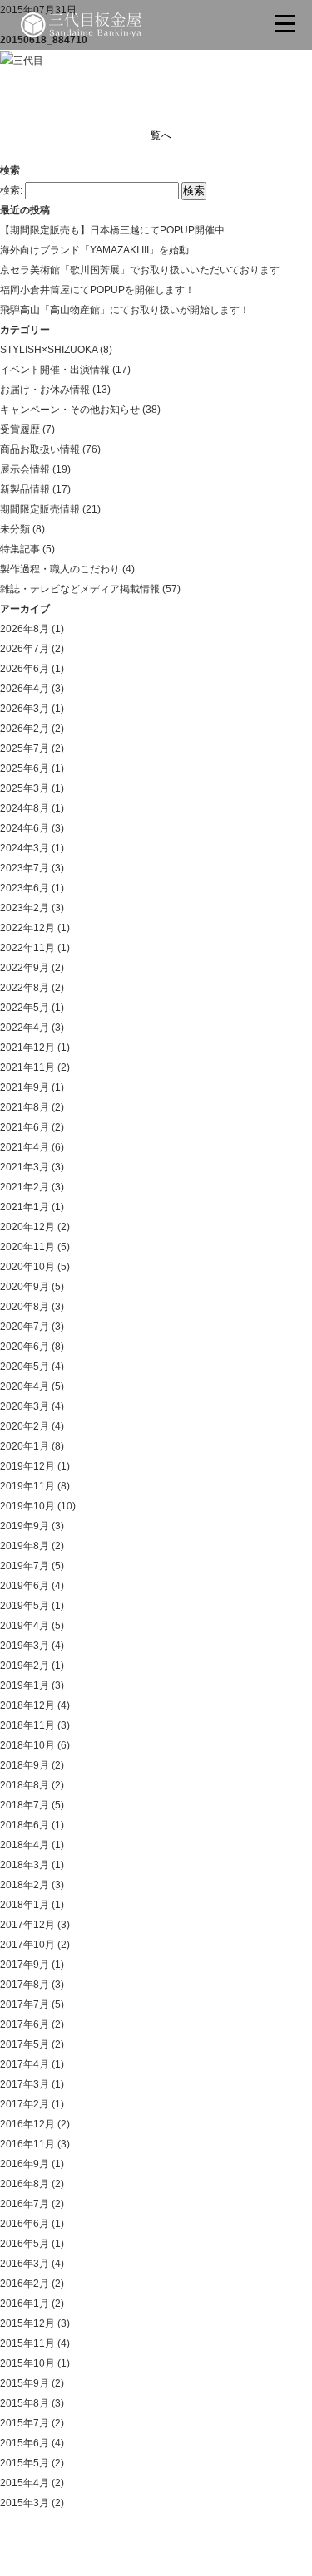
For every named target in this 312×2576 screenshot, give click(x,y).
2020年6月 (25, 1347)
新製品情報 (25, 489)
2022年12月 (27, 928)
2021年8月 (25, 1107)
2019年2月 (25, 1666)
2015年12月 (27, 2323)
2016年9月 (25, 2164)
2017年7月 (25, 2004)
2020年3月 (25, 1406)
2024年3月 (25, 848)
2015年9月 (25, 2383)
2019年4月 (25, 1626)
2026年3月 (25, 709)
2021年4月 (25, 1147)
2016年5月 (25, 2244)
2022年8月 (25, 988)
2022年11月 (27, 948)
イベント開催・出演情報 (55, 370)
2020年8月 (25, 1307)
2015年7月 (25, 2423)
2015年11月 (27, 2343)
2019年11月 (27, 1486)
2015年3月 (25, 2503)
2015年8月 (25, 2403)
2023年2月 (25, 908)
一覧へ (156, 135)
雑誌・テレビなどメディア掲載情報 (80, 589)
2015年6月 (25, 2443)
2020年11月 (27, 1247)
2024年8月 (25, 808)
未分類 (15, 529)
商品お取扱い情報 (40, 449)
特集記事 (20, 549)
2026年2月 (25, 729)
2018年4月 (25, 1845)
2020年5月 (25, 1367)
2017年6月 (25, 2024)
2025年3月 (25, 788)
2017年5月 (25, 2044)
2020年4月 (25, 1386)
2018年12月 (27, 1705)
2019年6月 (25, 1586)
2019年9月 (25, 1526)
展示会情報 (25, 469)
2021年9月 (25, 1087)
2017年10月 (27, 1945)
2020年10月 (27, 1267)
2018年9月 (25, 1765)
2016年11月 (27, 2144)
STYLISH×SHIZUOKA (49, 350)
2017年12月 (27, 1925)
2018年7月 (25, 1805)
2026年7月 (25, 649)
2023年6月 (25, 888)
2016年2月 (25, 2284)
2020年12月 (27, 1227)
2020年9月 (25, 1287)
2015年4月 (25, 2483)
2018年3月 (25, 1865)
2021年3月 (25, 1167)
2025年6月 (25, 768)
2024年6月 (25, 828)
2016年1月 (25, 2304)
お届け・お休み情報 (45, 390)
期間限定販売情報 (40, 509)
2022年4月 (25, 1028)
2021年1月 (25, 1207)
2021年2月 (25, 1187)
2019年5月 (25, 1606)
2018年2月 (25, 1885)
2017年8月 (25, 1985)
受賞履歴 (20, 429)
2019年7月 (25, 1566)
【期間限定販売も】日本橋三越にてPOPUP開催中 (112, 230)
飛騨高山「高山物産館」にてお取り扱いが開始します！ (125, 310)
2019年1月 (25, 1685)
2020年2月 (25, 1426)
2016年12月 (27, 2124)
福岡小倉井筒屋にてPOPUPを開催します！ (97, 290)
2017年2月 (25, 2104)
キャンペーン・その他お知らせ (70, 410)
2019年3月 (25, 1646)
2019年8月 (25, 1546)
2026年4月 (25, 689)
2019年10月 (27, 1506)
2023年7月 (25, 868)
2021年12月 (27, 1048)
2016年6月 (25, 2224)
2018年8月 (25, 1785)
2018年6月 (25, 1825)
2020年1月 (25, 1446)
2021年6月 (25, 1127)
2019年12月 (27, 1466)
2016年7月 (25, 2204)
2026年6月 (25, 669)
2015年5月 (25, 2463)
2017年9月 (25, 1965)
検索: (11, 190)
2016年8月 (25, 2184)
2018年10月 (27, 1745)
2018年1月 (25, 1905)
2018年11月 (27, 1725)
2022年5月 (25, 1008)
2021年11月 (27, 1067)
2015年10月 (27, 2363)
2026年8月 (25, 629)
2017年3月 (25, 2084)
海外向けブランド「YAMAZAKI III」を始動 (94, 250)
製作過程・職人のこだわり (60, 569)
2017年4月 (25, 2064)
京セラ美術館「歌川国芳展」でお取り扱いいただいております (140, 270)
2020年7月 (25, 1327)
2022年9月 (25, 968)
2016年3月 (25, 2264)
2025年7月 (25, 748)
